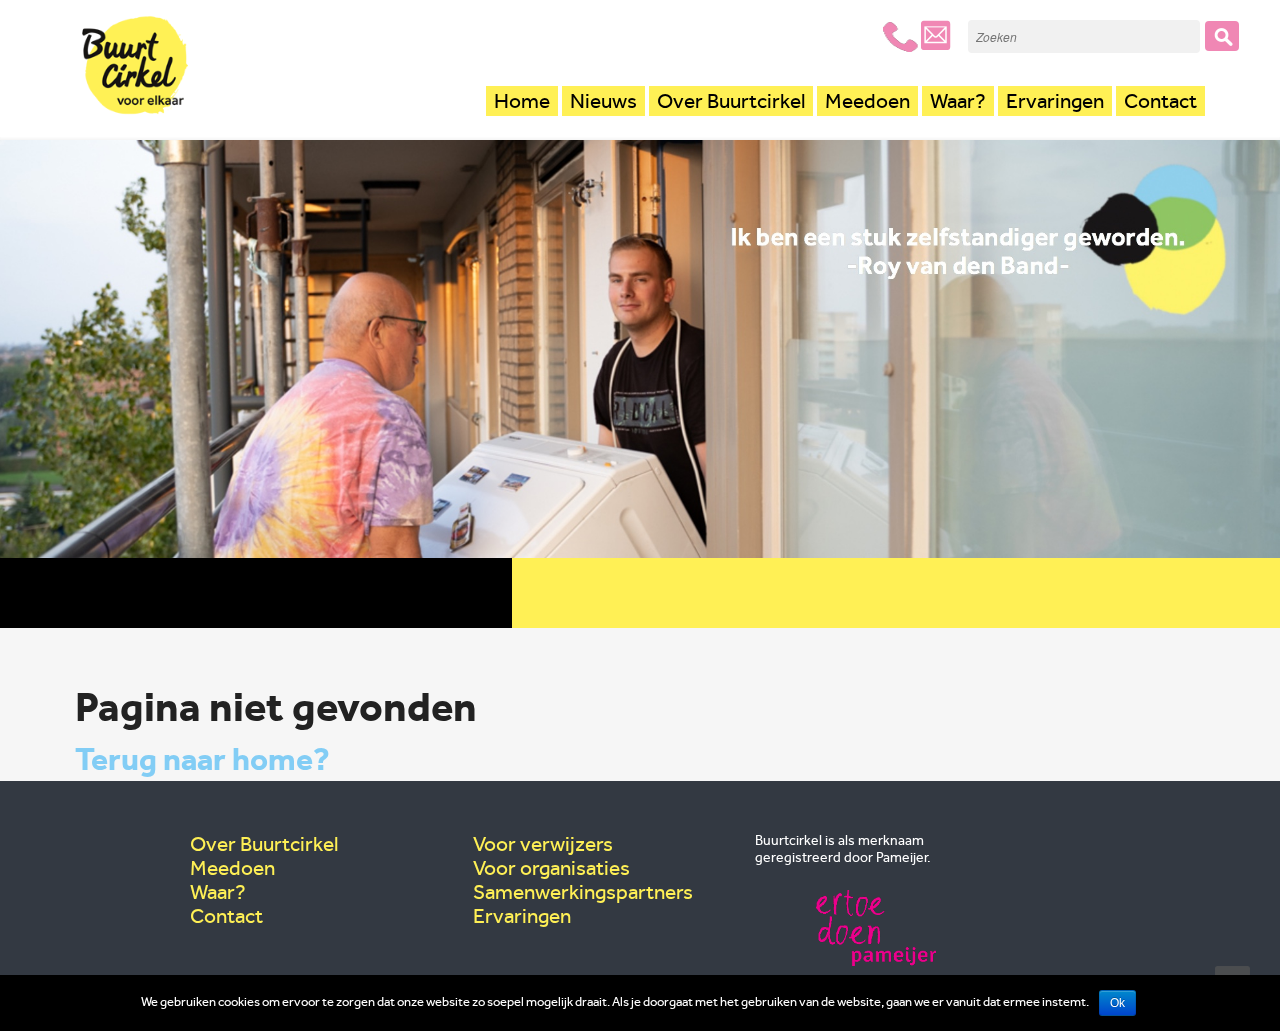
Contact (1160, 101)
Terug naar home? (202, 759)
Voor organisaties (551, 868)
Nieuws (603, 101)
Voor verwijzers (543, 844)
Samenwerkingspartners (583, 892)
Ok (1117, 1003)
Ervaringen (1055, 101)
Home (522, 101)
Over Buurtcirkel (731, 101)
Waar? (958, 101)
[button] (1222, 36)
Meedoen (867, 101)
